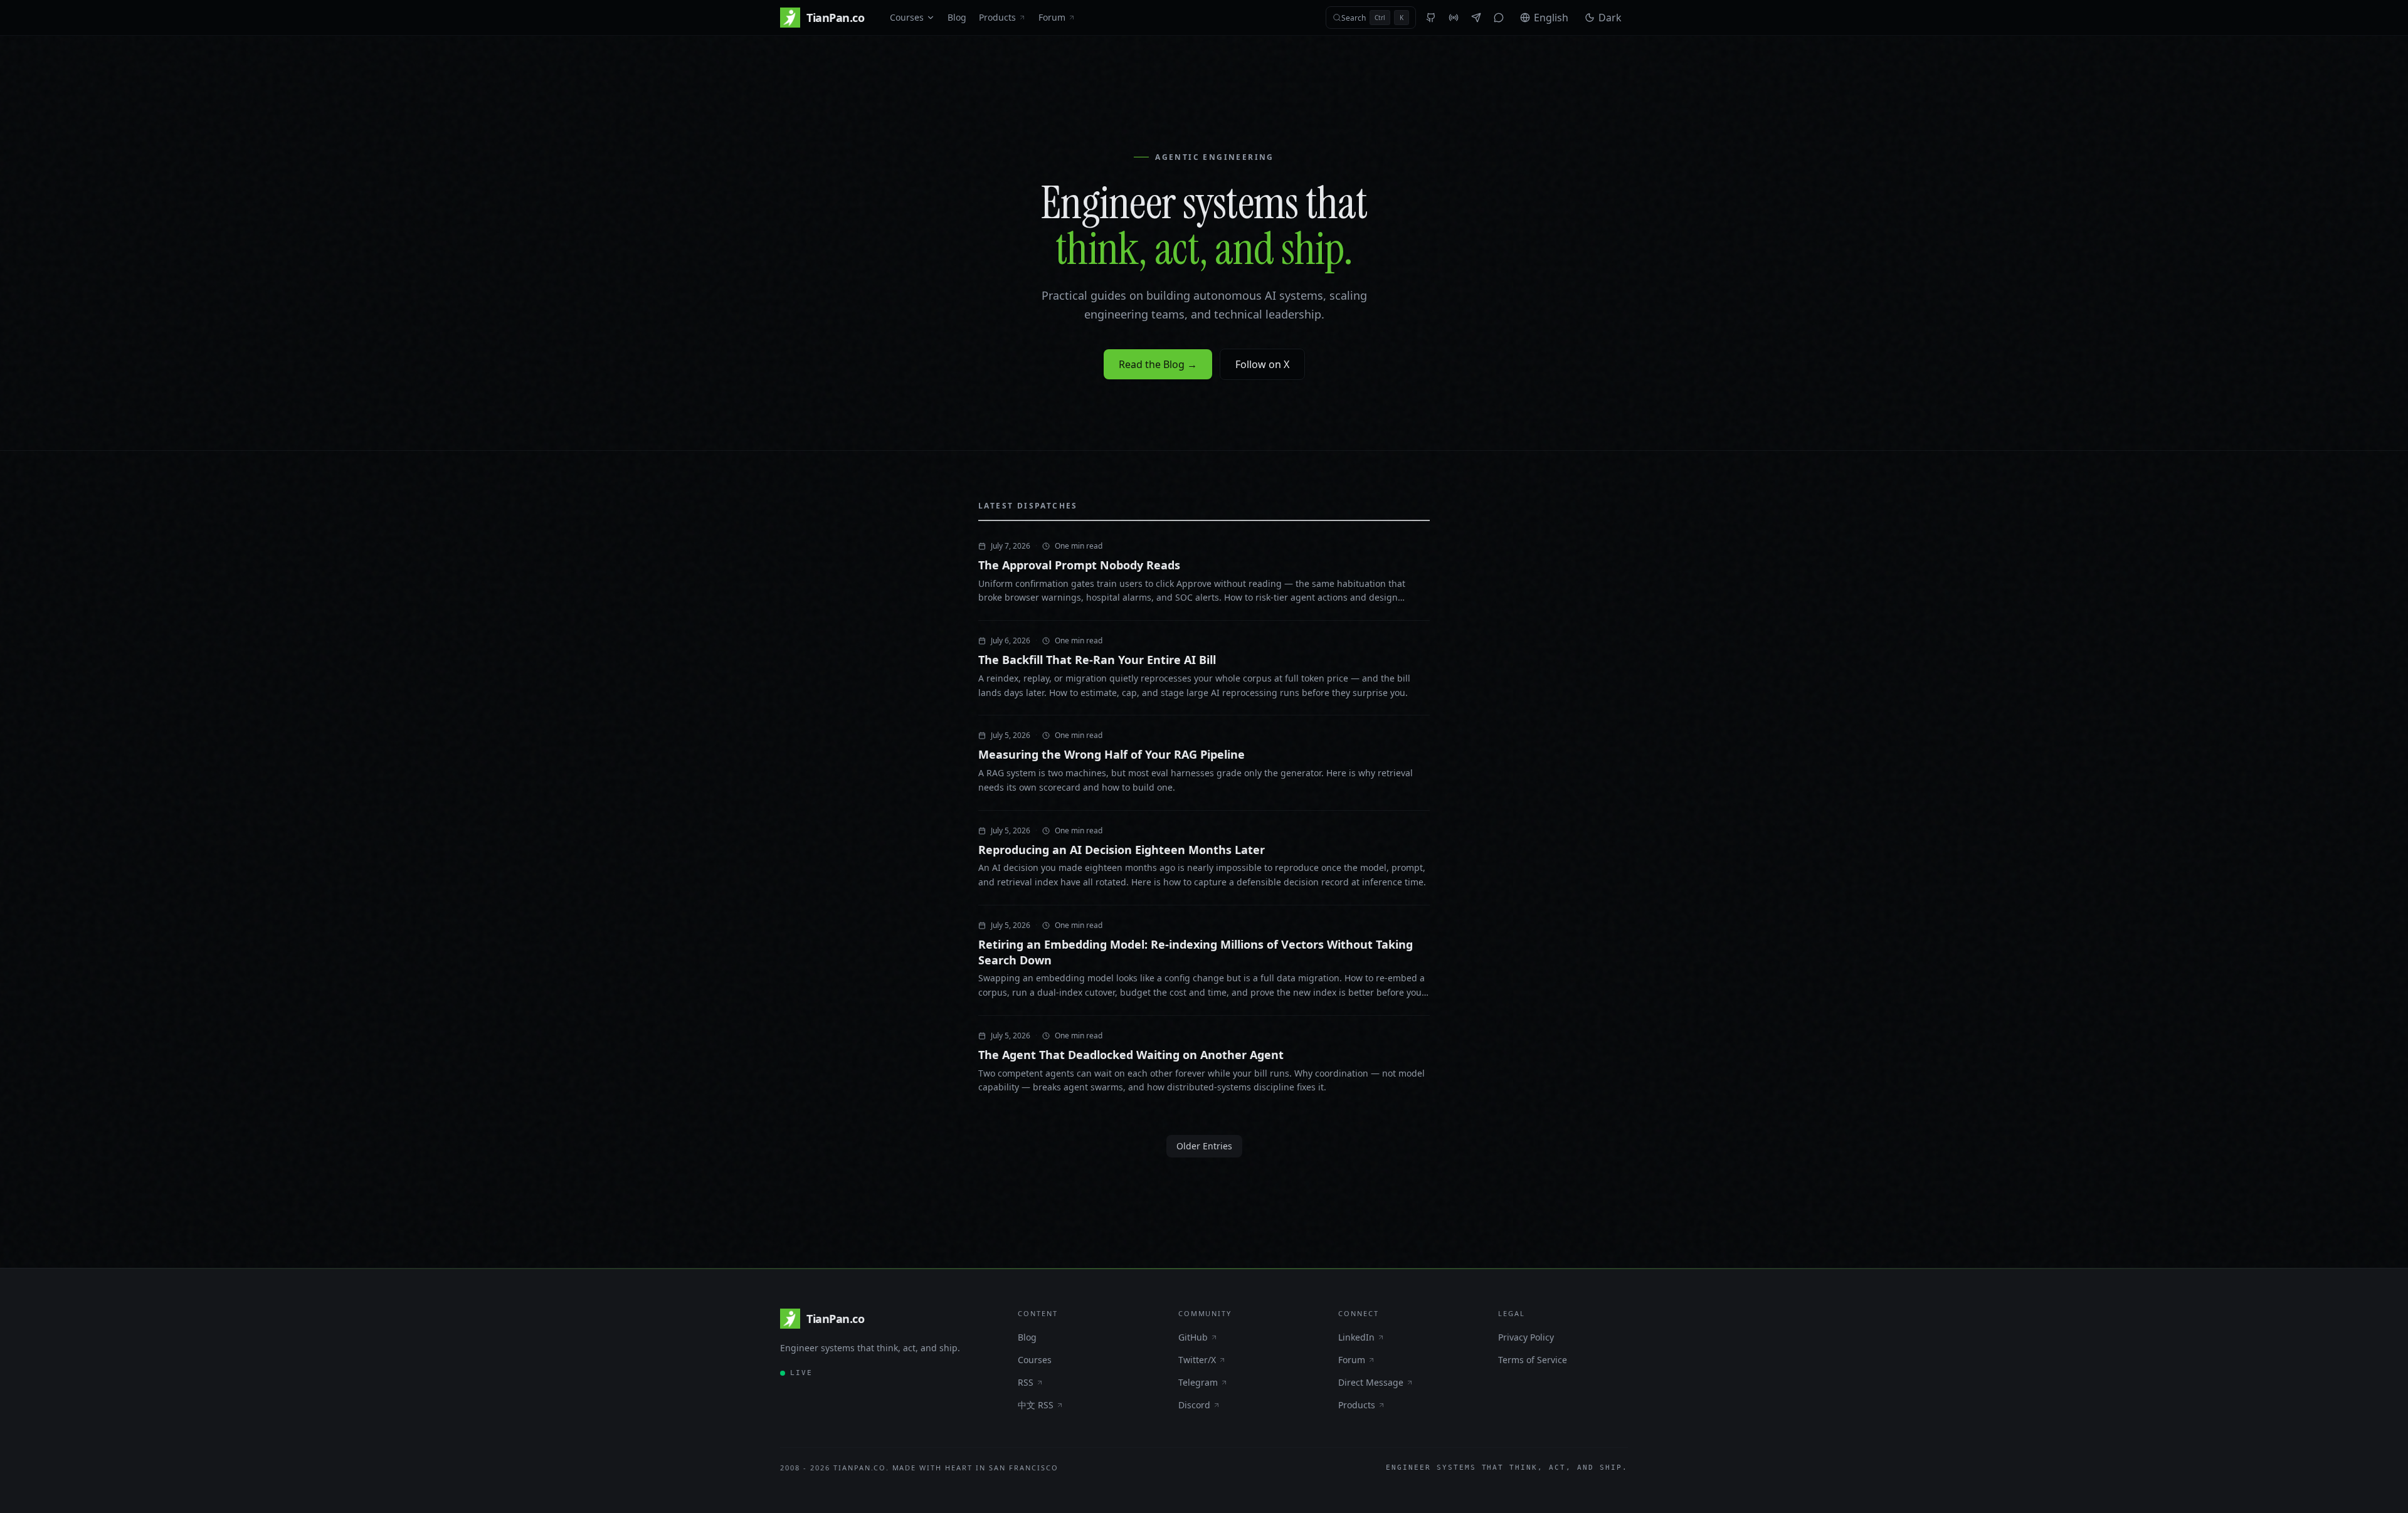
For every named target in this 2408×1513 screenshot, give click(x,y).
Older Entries (1204, 1146)
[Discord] (1499, 18)
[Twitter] (1454, 18)
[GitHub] (1431, 18)
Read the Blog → (1158, 364)
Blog (957, 17)
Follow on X (1262, 364)
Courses (907, 17)
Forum (1052, 17)
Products (997, 17)
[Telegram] (1476, 18)
